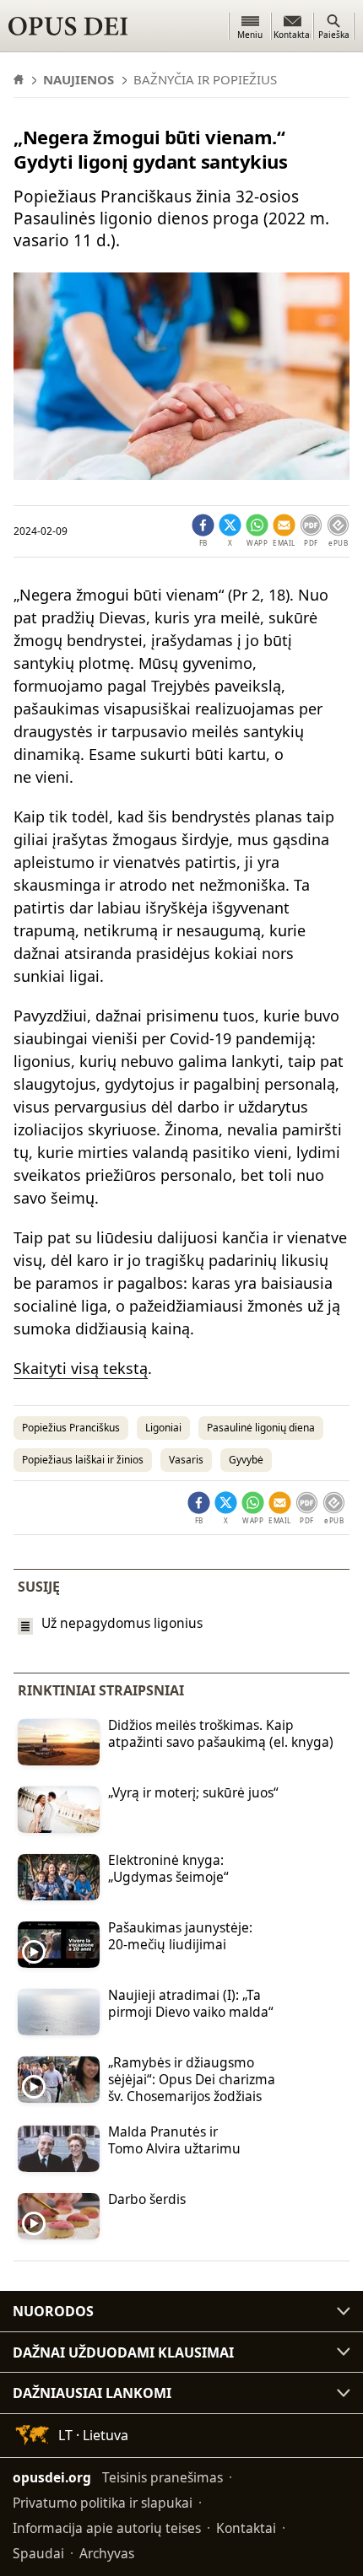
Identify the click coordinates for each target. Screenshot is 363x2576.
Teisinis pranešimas (163, 2477)
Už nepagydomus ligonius (122, 1623)
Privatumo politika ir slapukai (103, 2503)
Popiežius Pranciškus (71, 1428)
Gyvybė (246, 1460)
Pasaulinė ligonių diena (261, 1428)
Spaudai (38, 2553)
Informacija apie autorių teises (107, 2528)
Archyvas (107, 2553)
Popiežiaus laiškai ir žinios (83, 1460)
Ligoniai (163, 1428)
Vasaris (186, 1460)
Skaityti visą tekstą (81, 1368)
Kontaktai (246, 2528)
